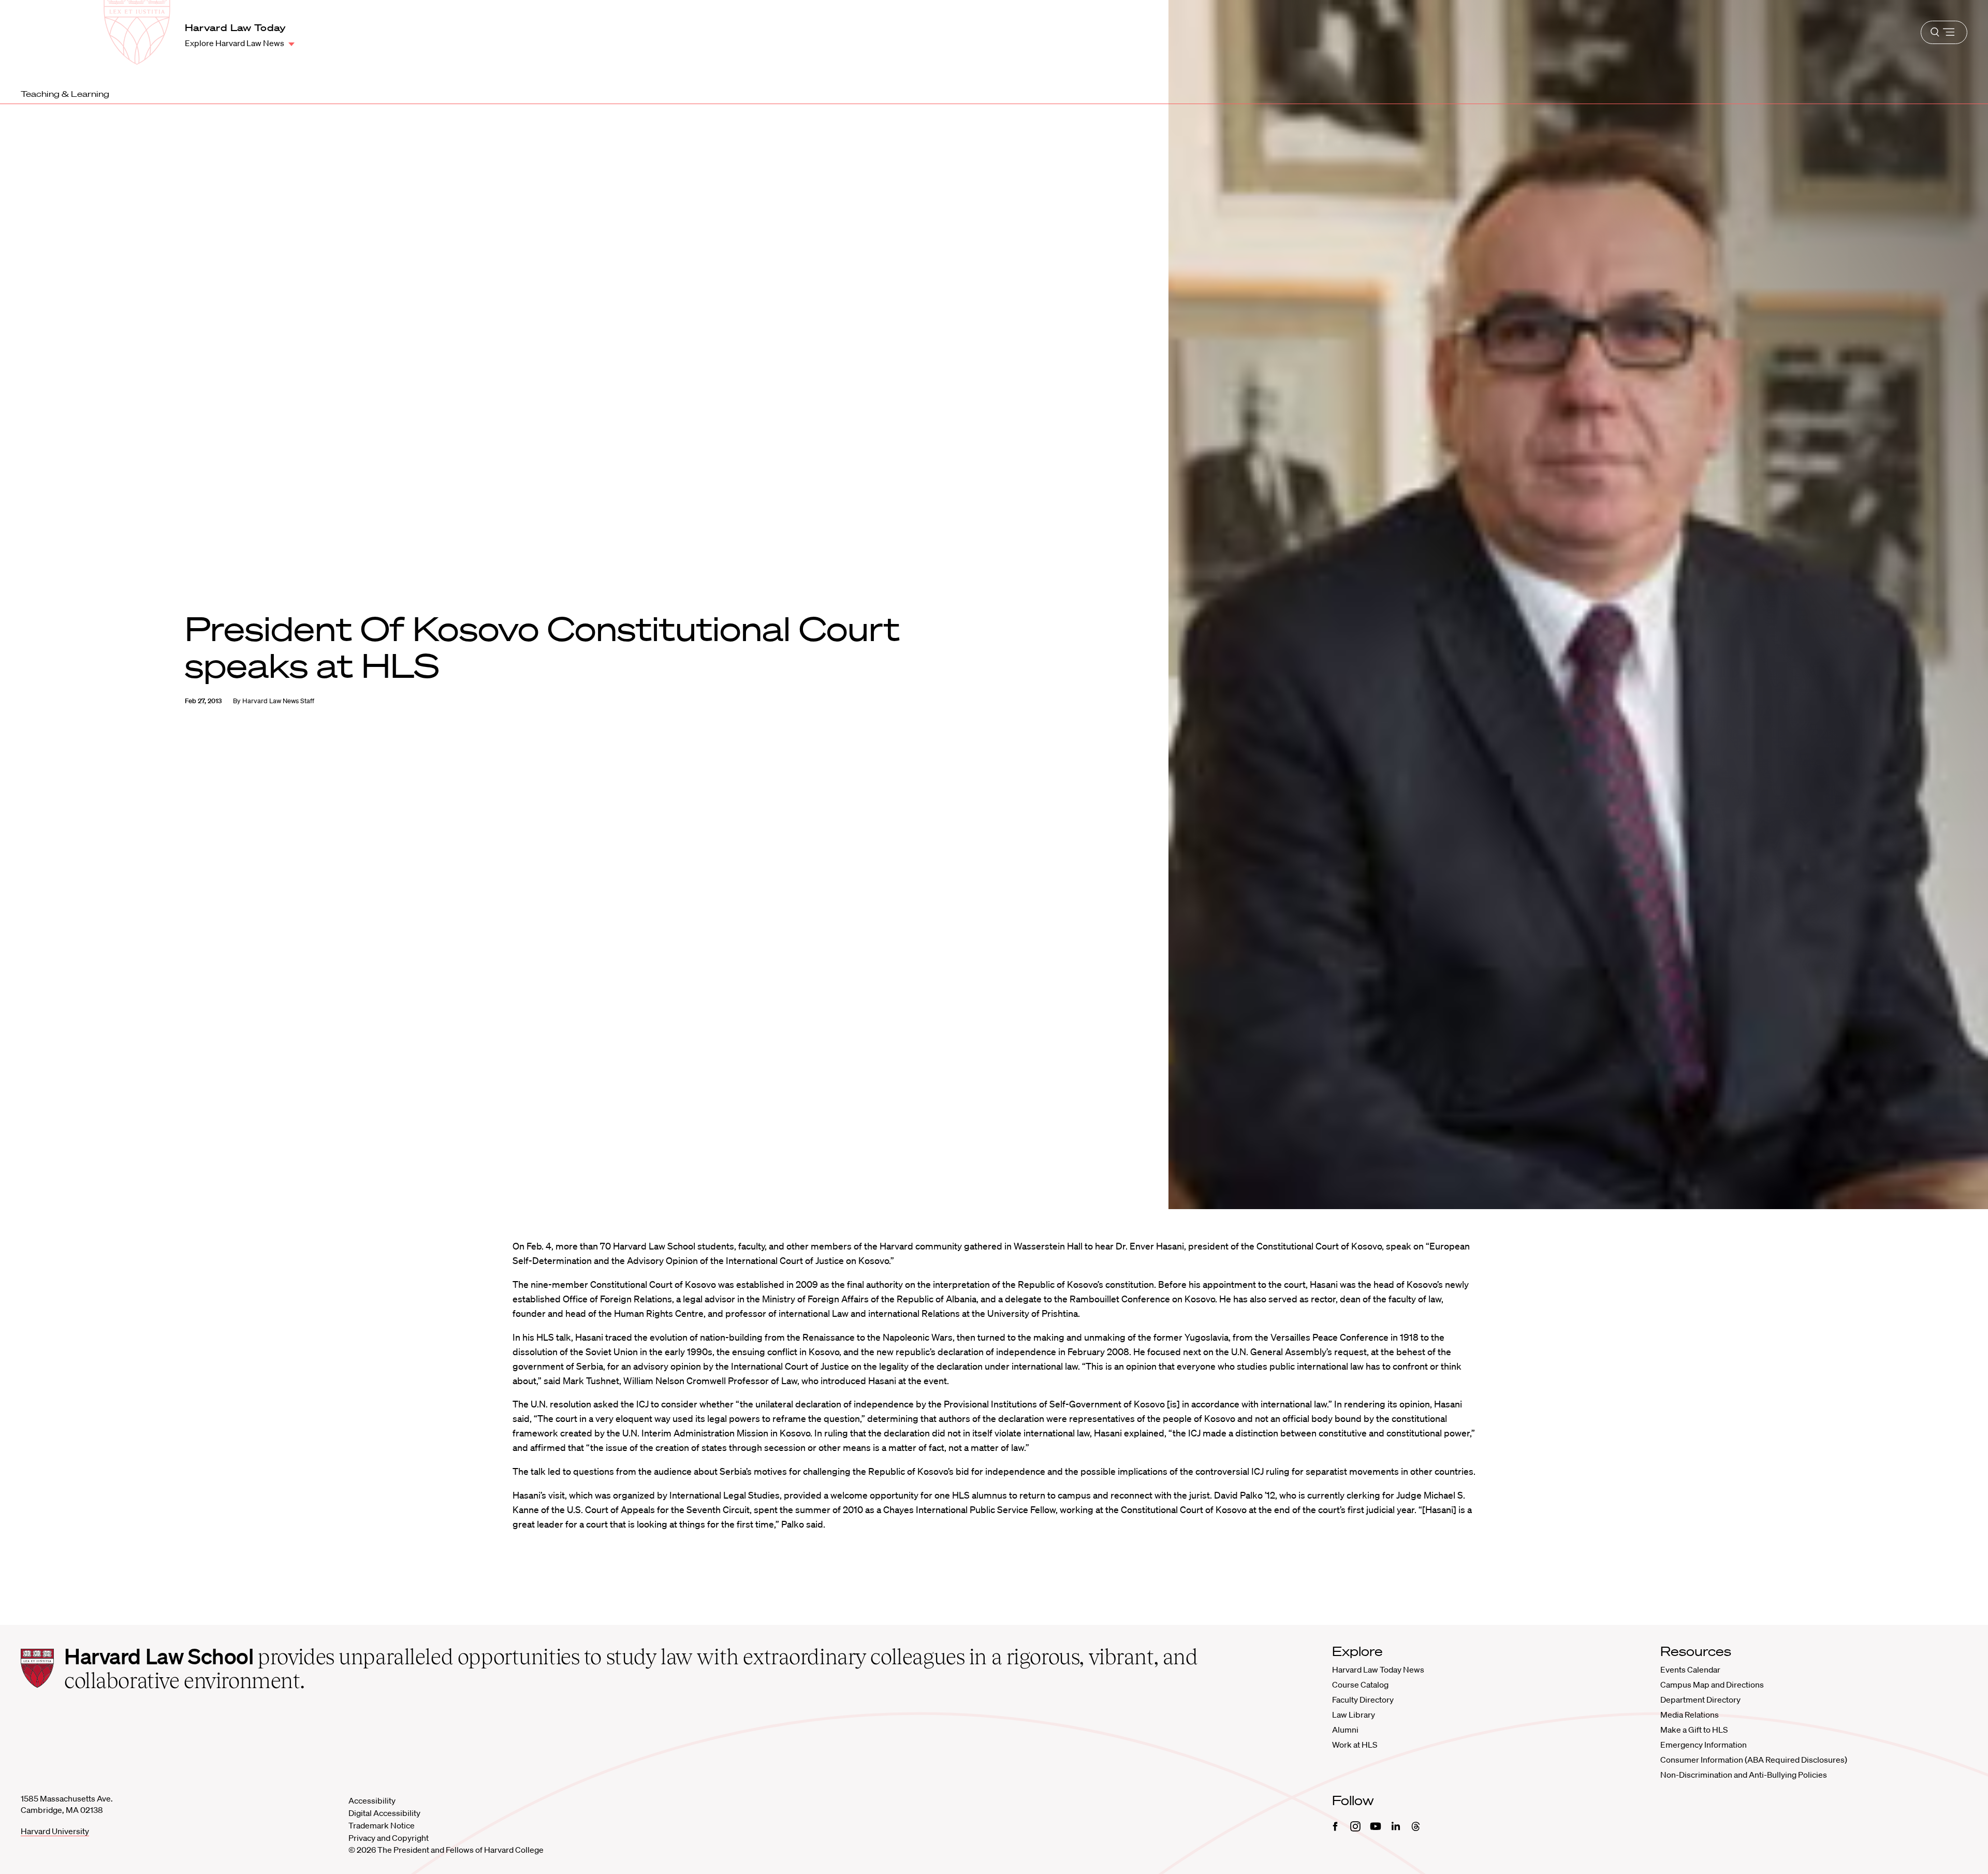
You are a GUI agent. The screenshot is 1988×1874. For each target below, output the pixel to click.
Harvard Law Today (236, 27)
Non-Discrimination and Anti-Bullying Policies (1744, 1775)
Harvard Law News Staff (278, 701)
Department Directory (1700, 1699)
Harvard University (55, 1831)
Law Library (1354, 1715)
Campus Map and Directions (1712, 1684)
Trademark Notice (382, 1825)
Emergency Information (1704, 1745)
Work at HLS (1355, 1745)
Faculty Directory (1363, 1699)
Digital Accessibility (384, 1813)
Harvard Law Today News (1378, 1669)
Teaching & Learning (65, 94)
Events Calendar (1690, 1669)
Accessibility (372, 1800)
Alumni (1345, 1730)
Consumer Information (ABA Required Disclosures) (1754, 1760)
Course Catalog (1360, 1684)
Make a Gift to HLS (1694, 1730)
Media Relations (1690, 1715)
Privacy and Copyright (389, 1838)
